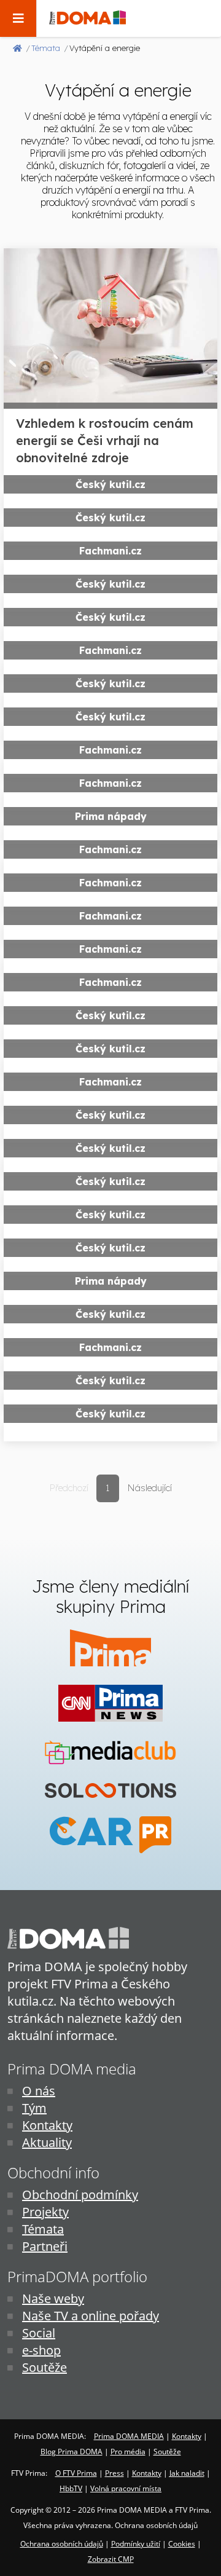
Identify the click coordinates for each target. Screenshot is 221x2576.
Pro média (128, 2452)
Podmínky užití (136, 2544)
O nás (39, 2091)
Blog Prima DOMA (72, 2452)
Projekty (45, 2212)
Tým (34, 2108)
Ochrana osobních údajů (62, 2544)
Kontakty (47, 2125)
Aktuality (47, 2142)
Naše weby (53, 2298)
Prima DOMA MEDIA (129, 2436)
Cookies (182, 2544)
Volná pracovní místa (126, 2488)
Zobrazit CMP (111, 2559)
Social (39, 2333)
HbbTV (71, 2488)
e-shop (41, 2350)
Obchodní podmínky (80, 2195)
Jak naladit (187, 2473)
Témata (43, 2229)
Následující (149, 1488)
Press (114, 2473)
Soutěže (45, 2367)
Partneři (45, 2246)
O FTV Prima (76, 2473)
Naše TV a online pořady (91, 2316)
